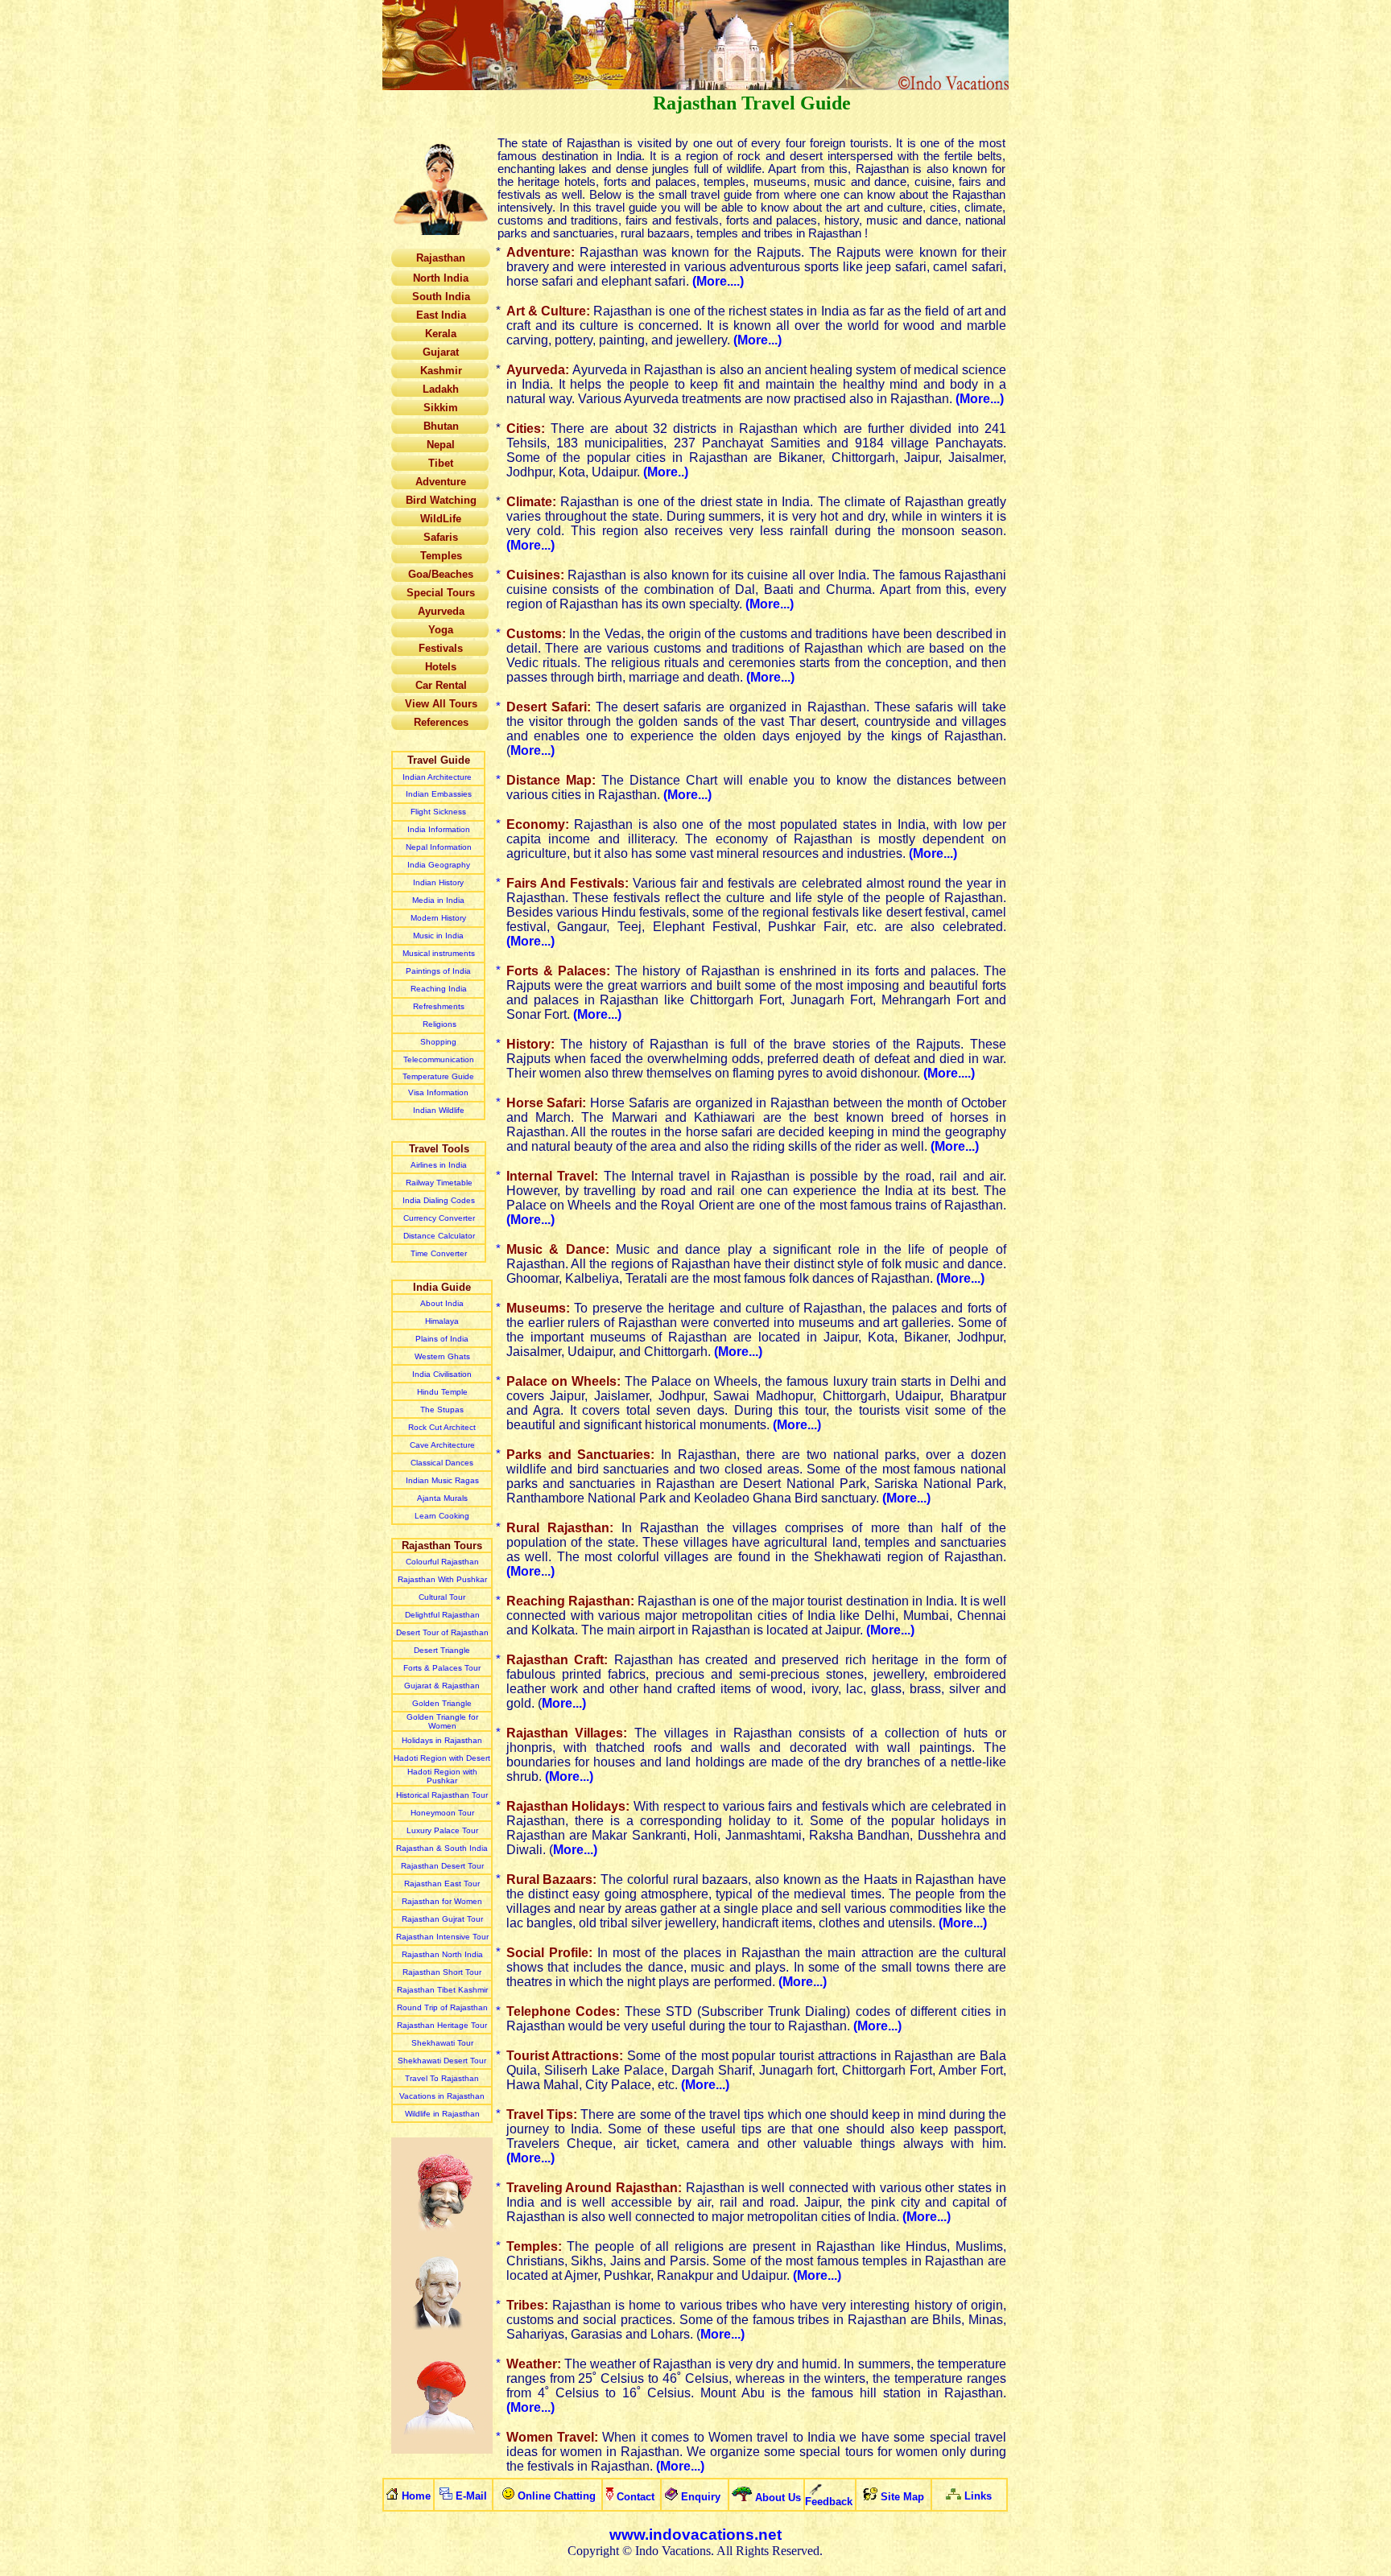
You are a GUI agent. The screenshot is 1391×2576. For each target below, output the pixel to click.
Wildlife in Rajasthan (442, 2114)
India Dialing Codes (439, 1200)
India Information (439, 829)
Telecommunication (439, 1059)
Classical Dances (442, 1463)
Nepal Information (439, 847)
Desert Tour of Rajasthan (442, 1632)
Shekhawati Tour (442, 2043)
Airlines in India (439, 1165)
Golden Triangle (442, 1703)
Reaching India (439, 989)
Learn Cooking (442, 1516)
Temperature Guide (438, 1076)
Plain (442, 1339)
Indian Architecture (438, 777)
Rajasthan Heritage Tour (442, 2025)
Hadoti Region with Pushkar (442, 1776)
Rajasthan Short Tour (442, 1972)
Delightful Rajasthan (442, 1615)
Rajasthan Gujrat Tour (442, 1919)
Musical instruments (439, 953)
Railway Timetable (439, 1183)
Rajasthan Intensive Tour (442, 1937)
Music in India (438, 936)
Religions (438, 1024)
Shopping (438, 1042)
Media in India (438, 900)
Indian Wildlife (439, 1110)
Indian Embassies (439, 794)
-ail (475, 2496)
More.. (666, 472)
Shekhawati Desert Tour (442, 2061)
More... (757, 340)
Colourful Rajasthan (442, 1562)
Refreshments (439, 1006)
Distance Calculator (439, 1236)
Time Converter (439, 1253)
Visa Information (438, 1092)
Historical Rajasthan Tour (442, 1795)
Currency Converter (439, 1218)
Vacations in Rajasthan (442, 2096)
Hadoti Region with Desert (442, 1758)
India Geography (439, 865)
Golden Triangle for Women (442, 1721)
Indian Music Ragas (442, 1480)
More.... (718, 281)
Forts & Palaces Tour (442, 1668)
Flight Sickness (438, 812)
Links (978, 2496)
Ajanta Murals (442, 1498)
